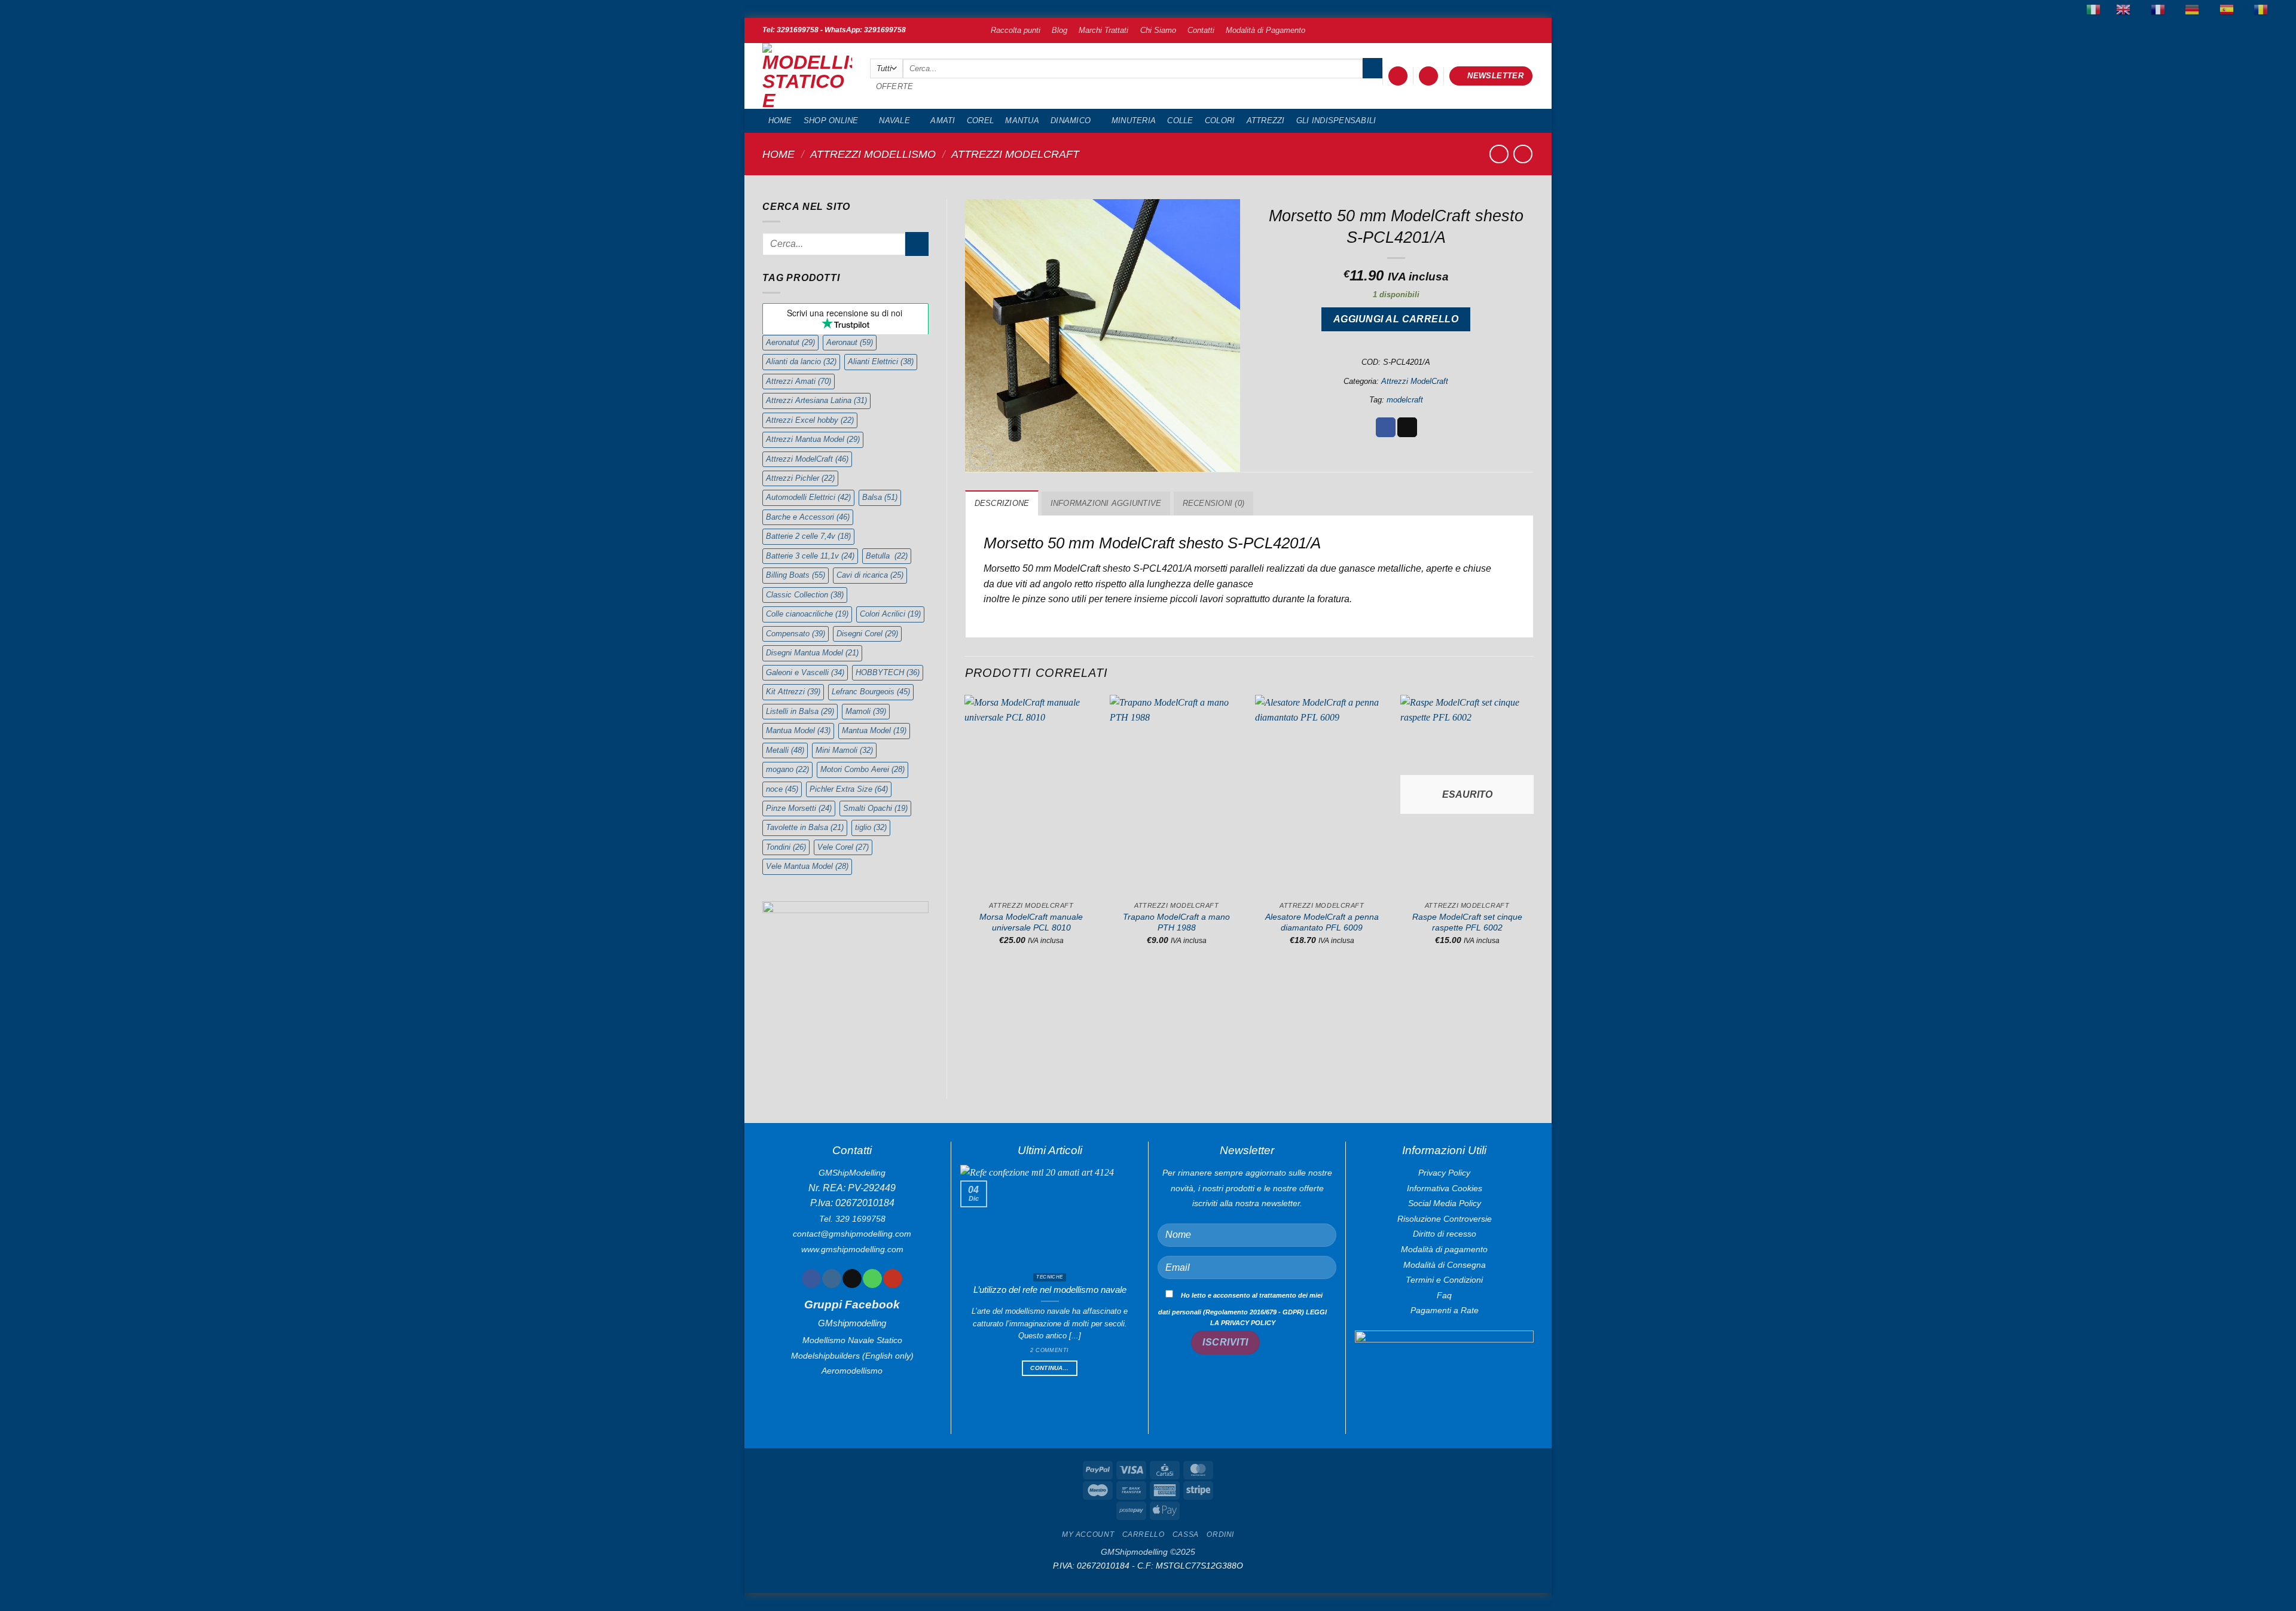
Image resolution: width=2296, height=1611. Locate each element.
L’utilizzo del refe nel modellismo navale (1050, 1290)
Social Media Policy (1445, 1203)
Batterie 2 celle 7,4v (808, 536)
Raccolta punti (1016, 30)
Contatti (1201, 30)
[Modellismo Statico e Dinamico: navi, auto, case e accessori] (807, 76)
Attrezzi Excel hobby (810, 420)
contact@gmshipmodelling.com (852, 1234)
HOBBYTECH (888, 672)
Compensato (796, 634)
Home (780, 120)
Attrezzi (1266, 120)
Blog (1060, 30)
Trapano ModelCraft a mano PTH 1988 (1176, 922)
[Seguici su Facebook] (811, 1279)
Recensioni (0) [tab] (1214, 503)
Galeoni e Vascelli (805, 672)
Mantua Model (798, 730)
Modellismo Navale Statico (852, 1340)
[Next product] (1499, 154)
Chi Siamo (1158, 30)
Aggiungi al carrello (1396, 319)
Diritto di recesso (1445, 1234)
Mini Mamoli (844, 750)
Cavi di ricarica (870, 575)
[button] (1398, 76)
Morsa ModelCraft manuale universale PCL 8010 (1031, 922)
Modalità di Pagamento (1265, 30)
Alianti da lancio (801, 361)
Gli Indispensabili (1336, 120)
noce (782, 789)
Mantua (1022, 120)
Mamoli (866, 711)
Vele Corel (843, 847)
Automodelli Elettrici (808, 497)
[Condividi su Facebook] (1386, 428)
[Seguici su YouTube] (892, 1279)
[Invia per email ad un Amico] (1407, 428)
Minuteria (1134, 120)
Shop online (831, 120)
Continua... (1049, 1368)
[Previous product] (1523, 154)
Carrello (1144, 1534)
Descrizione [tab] (1002, 503)
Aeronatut (790, 342)
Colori (1220, 120)
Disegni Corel (867, 634)
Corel (980, 120)
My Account (1088, 1534)
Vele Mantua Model (807, 866)
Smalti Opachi (875, 808)
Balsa (880, 497)
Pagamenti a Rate (1445, 1310)
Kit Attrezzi (793, 692)
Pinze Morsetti (799, 808)
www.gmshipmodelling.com (852, 1249)
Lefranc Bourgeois (871, 692)
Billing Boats (796, 575)
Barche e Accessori (808, 517)
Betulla (887, 556)
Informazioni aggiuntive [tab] (1106, 503)
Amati (943, 120)
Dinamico (1071, 120)
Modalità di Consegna (1445, 1265)
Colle (1180, 120)
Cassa (1186, 1534)
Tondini (786, 847)
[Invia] (1373, 68)
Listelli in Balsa (800, 711)
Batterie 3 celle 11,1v (810, 556)
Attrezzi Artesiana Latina (816, 400)
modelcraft (1405, 400)
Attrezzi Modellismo (873, 154)
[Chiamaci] (872, 1279)
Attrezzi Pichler (800, 478)
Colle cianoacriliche (807, 614)
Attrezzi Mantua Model (813, 439)
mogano (787, 769)
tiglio (871, 827)
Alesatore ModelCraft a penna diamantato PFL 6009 (1322, 922)
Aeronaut (850, 342)
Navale (894, 120)
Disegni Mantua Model (812, 653)
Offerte (895, 86)
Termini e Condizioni (1444, 1280)
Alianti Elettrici (881, 361)
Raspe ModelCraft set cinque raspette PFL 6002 (1467, 922)
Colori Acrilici (890, 614)
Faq (1444, 1295)
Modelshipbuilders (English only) (852, 1356)
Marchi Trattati (1103, 30)
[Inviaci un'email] (852, 1279)
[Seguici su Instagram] (831, 1279)
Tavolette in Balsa (805, 827)
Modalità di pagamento (1444, 1249)
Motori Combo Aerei (862, 769)
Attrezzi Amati (799, 381)
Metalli (785, 750)
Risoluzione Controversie (1445, 1219)
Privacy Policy (1444, 1173)
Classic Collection (805, 595)
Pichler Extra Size (849, 789)
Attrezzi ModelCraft (1015, 154)
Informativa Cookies (1445, 1188)
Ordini (1220, 1534)
